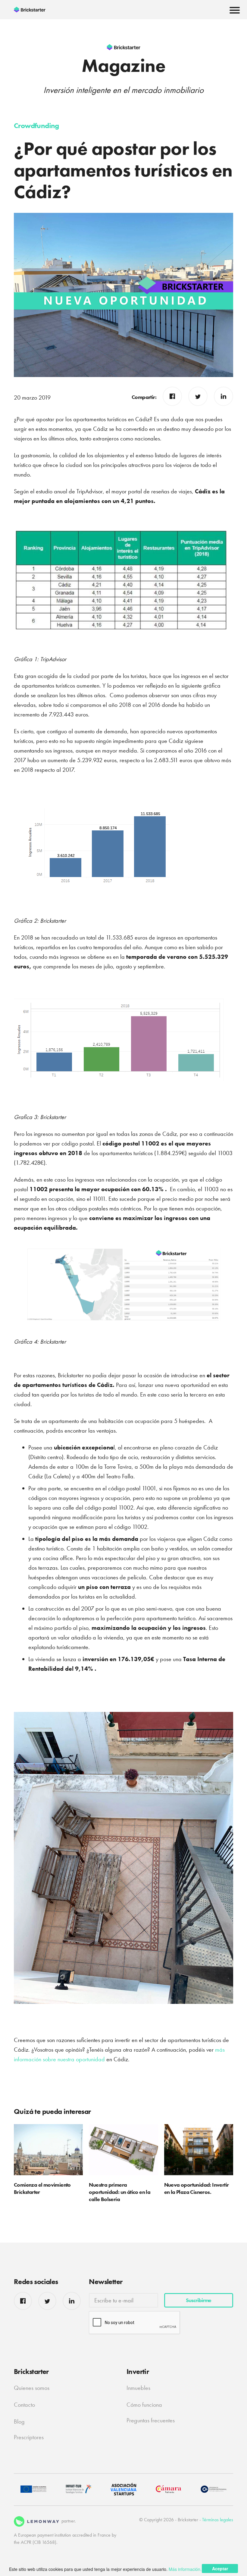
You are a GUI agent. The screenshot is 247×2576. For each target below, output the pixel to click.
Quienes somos (32, 2388)
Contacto (24, 2405)
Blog (19, 2421)
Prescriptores (29, 2437)
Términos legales (218, 2520)
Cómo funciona (144, 2405)
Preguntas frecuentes (151, 2420)
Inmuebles (138, 2388)
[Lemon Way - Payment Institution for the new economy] (36, 2521)
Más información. (185, 2569)
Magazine (123, 66)
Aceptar (220, 2568)
